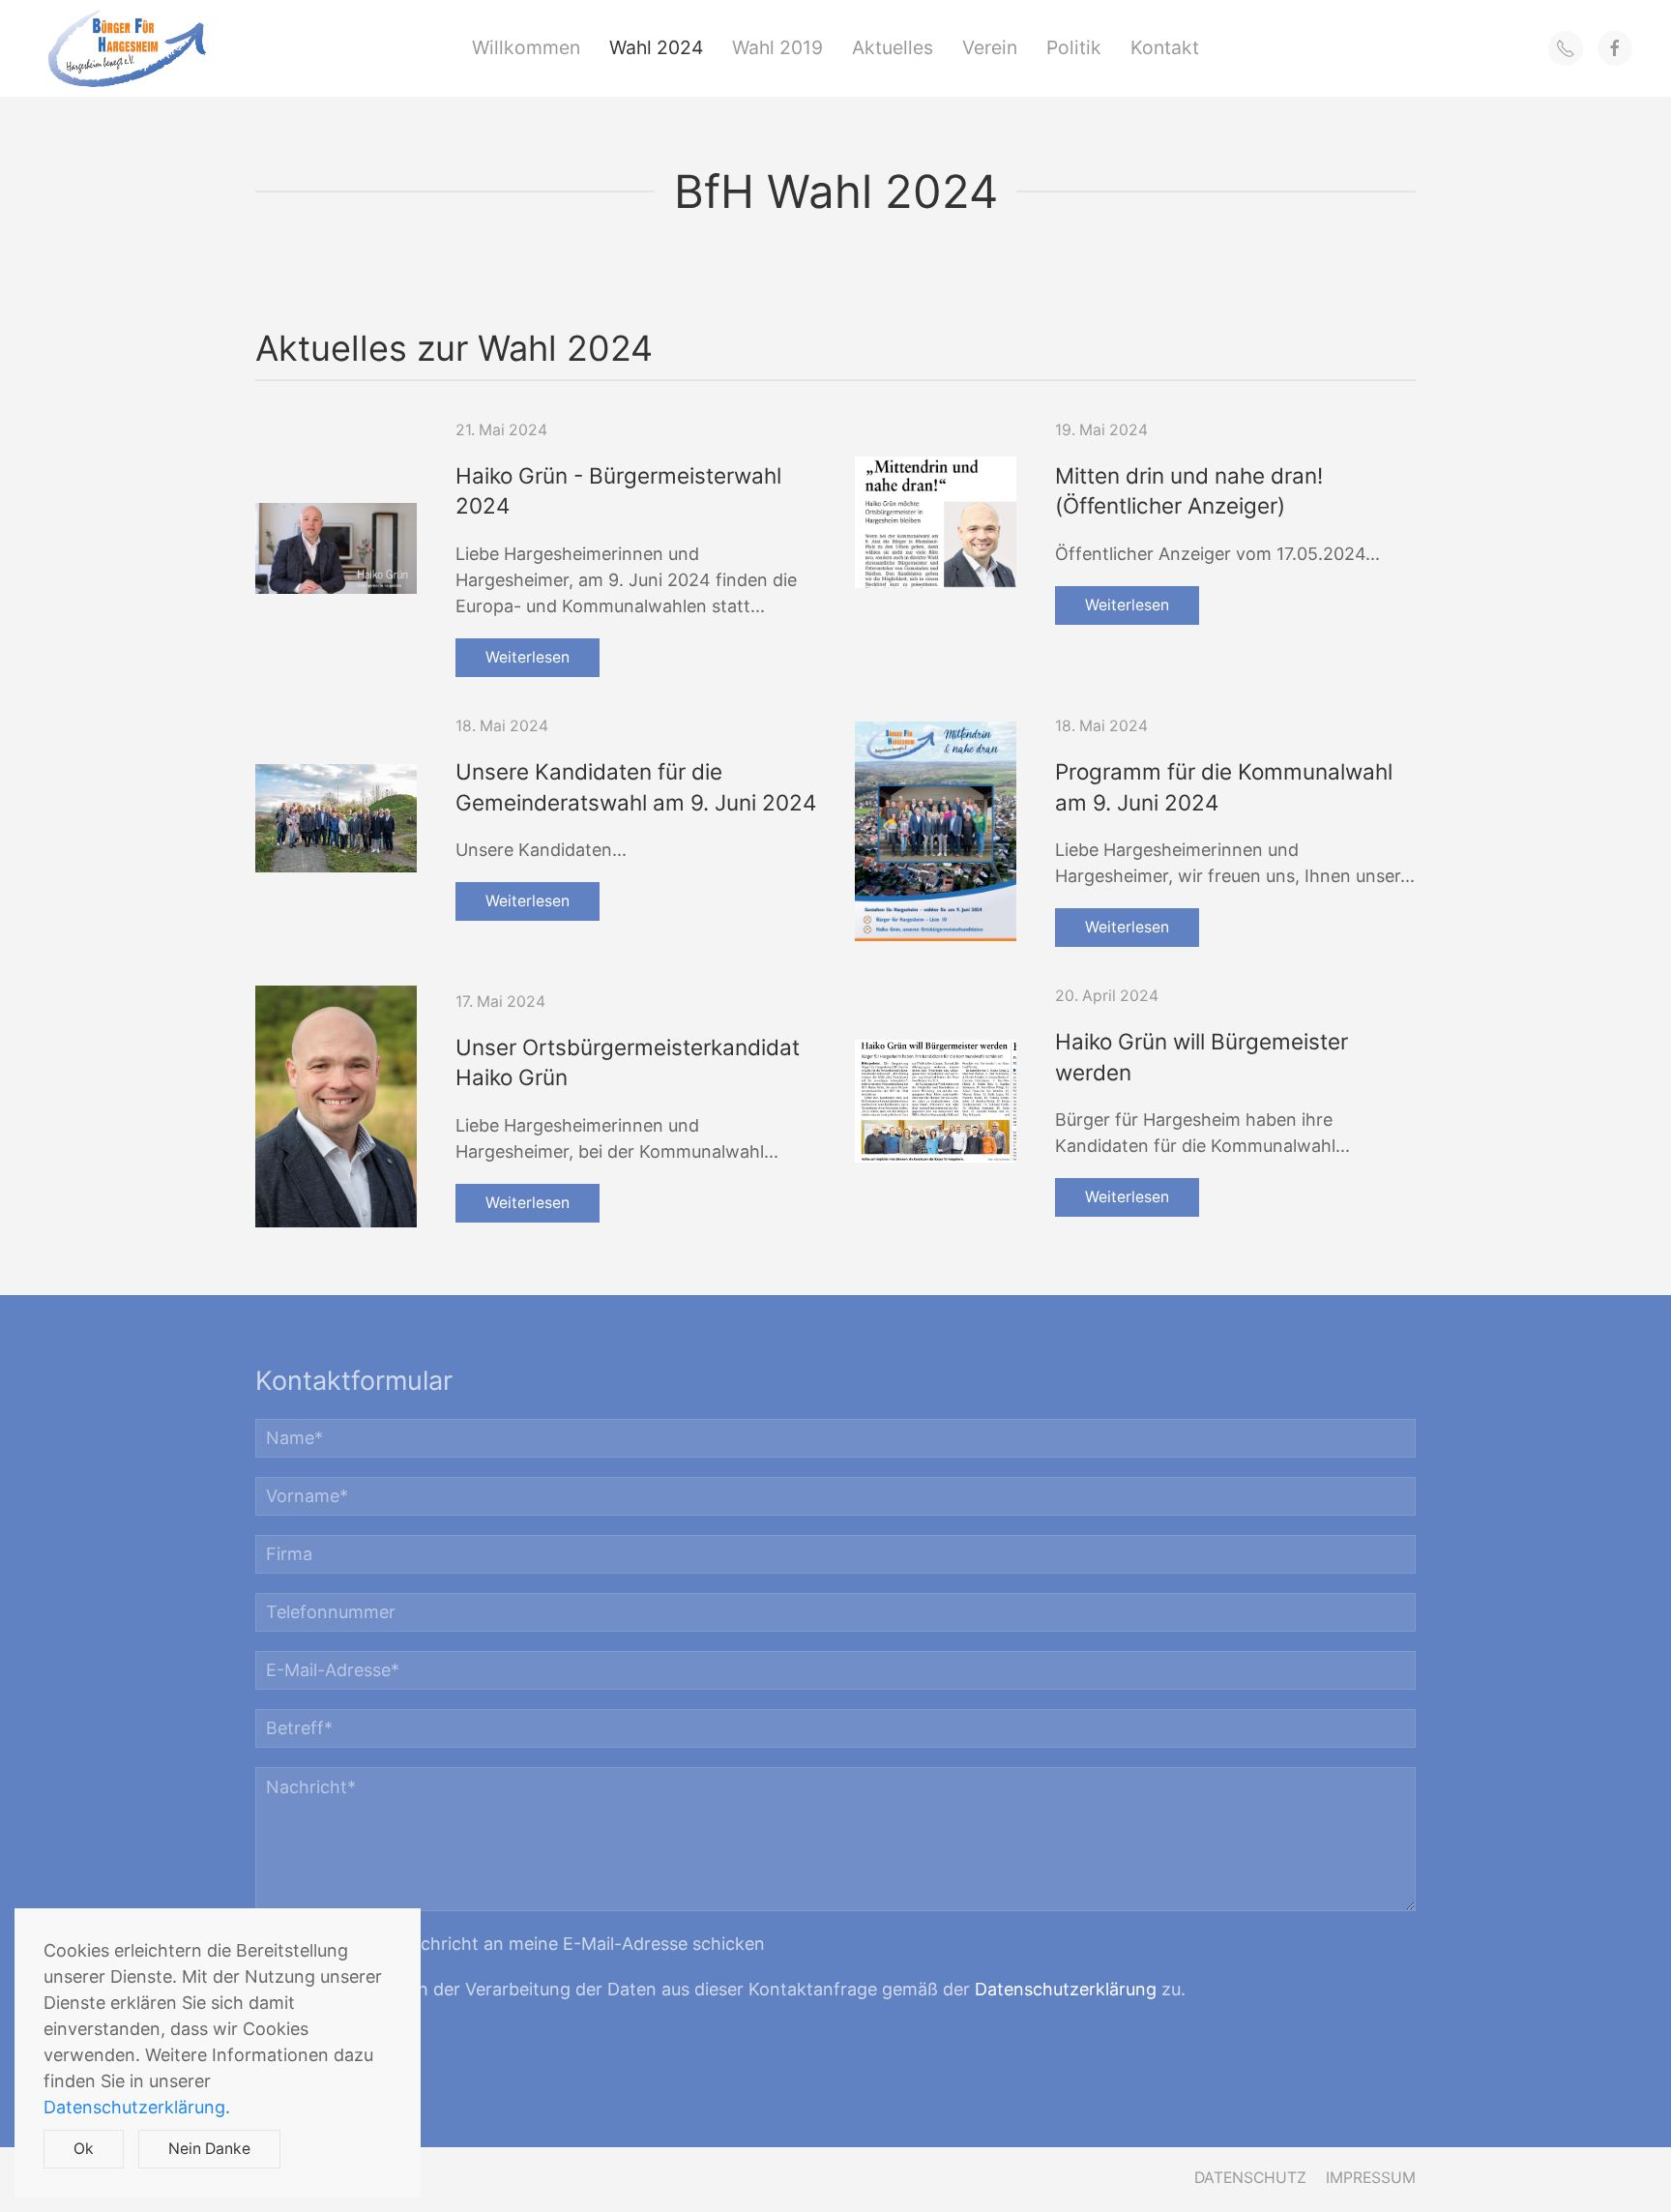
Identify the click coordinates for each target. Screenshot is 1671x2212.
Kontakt (1165, 47)
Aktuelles (893, 47)
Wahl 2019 (777, 47)
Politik (1074, 47)
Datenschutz (1250, 2178)
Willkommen (526, 47)
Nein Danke (209, 2149)
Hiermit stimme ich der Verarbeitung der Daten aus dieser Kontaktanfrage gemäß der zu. (728, 1989)
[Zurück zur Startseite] (127, 48)
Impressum (1371, 2178)
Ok (84, 2149)
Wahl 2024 (656, 47)
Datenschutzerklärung (1066, 1989)
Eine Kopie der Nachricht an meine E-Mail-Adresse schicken (518, 1944)
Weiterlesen (528, 657)
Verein (990, 47)
